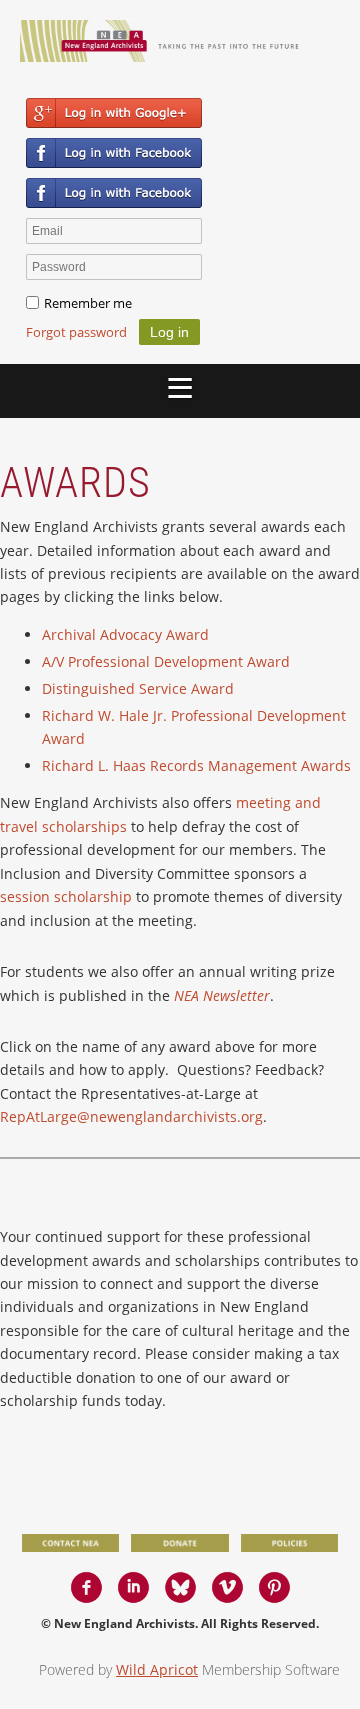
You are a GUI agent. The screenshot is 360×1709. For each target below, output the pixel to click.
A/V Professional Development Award (166, 661)
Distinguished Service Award (138, 688)
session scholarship (66, 896)
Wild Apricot (157, 1669)
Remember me (88, 303)
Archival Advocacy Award (125, 634)
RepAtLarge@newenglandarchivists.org (131, 1116)
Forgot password (76, 332)
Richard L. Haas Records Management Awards (196, 765)
